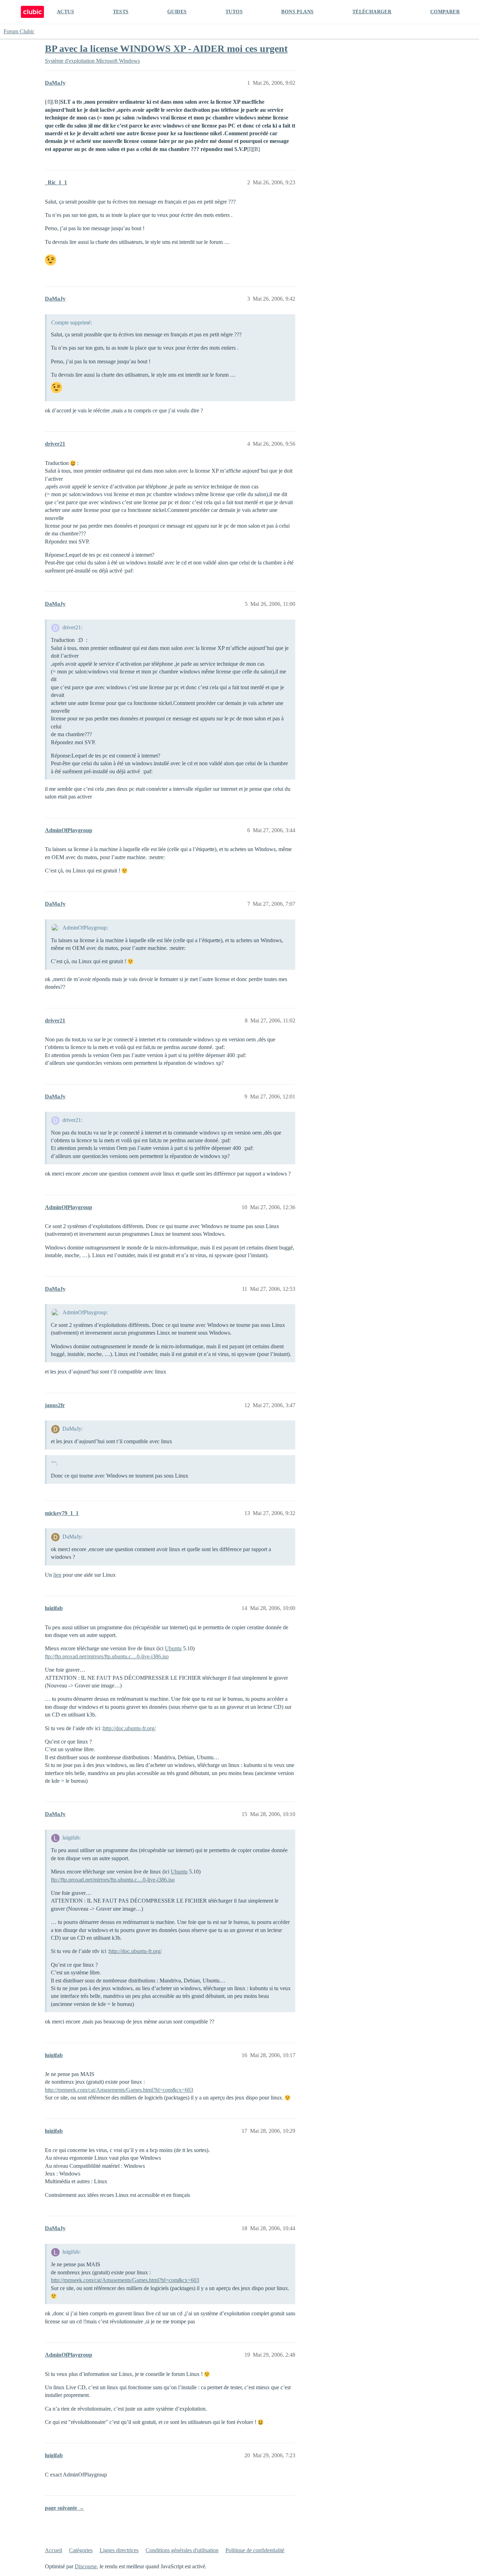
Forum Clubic (19, 31)
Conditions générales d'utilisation (182, 2550)
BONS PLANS (297, 12)
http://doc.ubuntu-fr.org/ (129, 1728)
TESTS (121, 12)
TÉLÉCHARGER (372, 12)
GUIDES (177, 12)
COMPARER (445, 12)
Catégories (81, 2550)
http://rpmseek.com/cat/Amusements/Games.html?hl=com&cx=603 (119, 2090)
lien (57, 1575)
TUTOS (234, 12)
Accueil (53, 2550)
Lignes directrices (119, 2550)
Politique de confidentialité (255, 2550)
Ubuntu (173, 1648)
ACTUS (65, 12)
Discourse (86, 2566)
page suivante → (65, 2508)
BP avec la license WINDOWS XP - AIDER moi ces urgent (166, 49)
